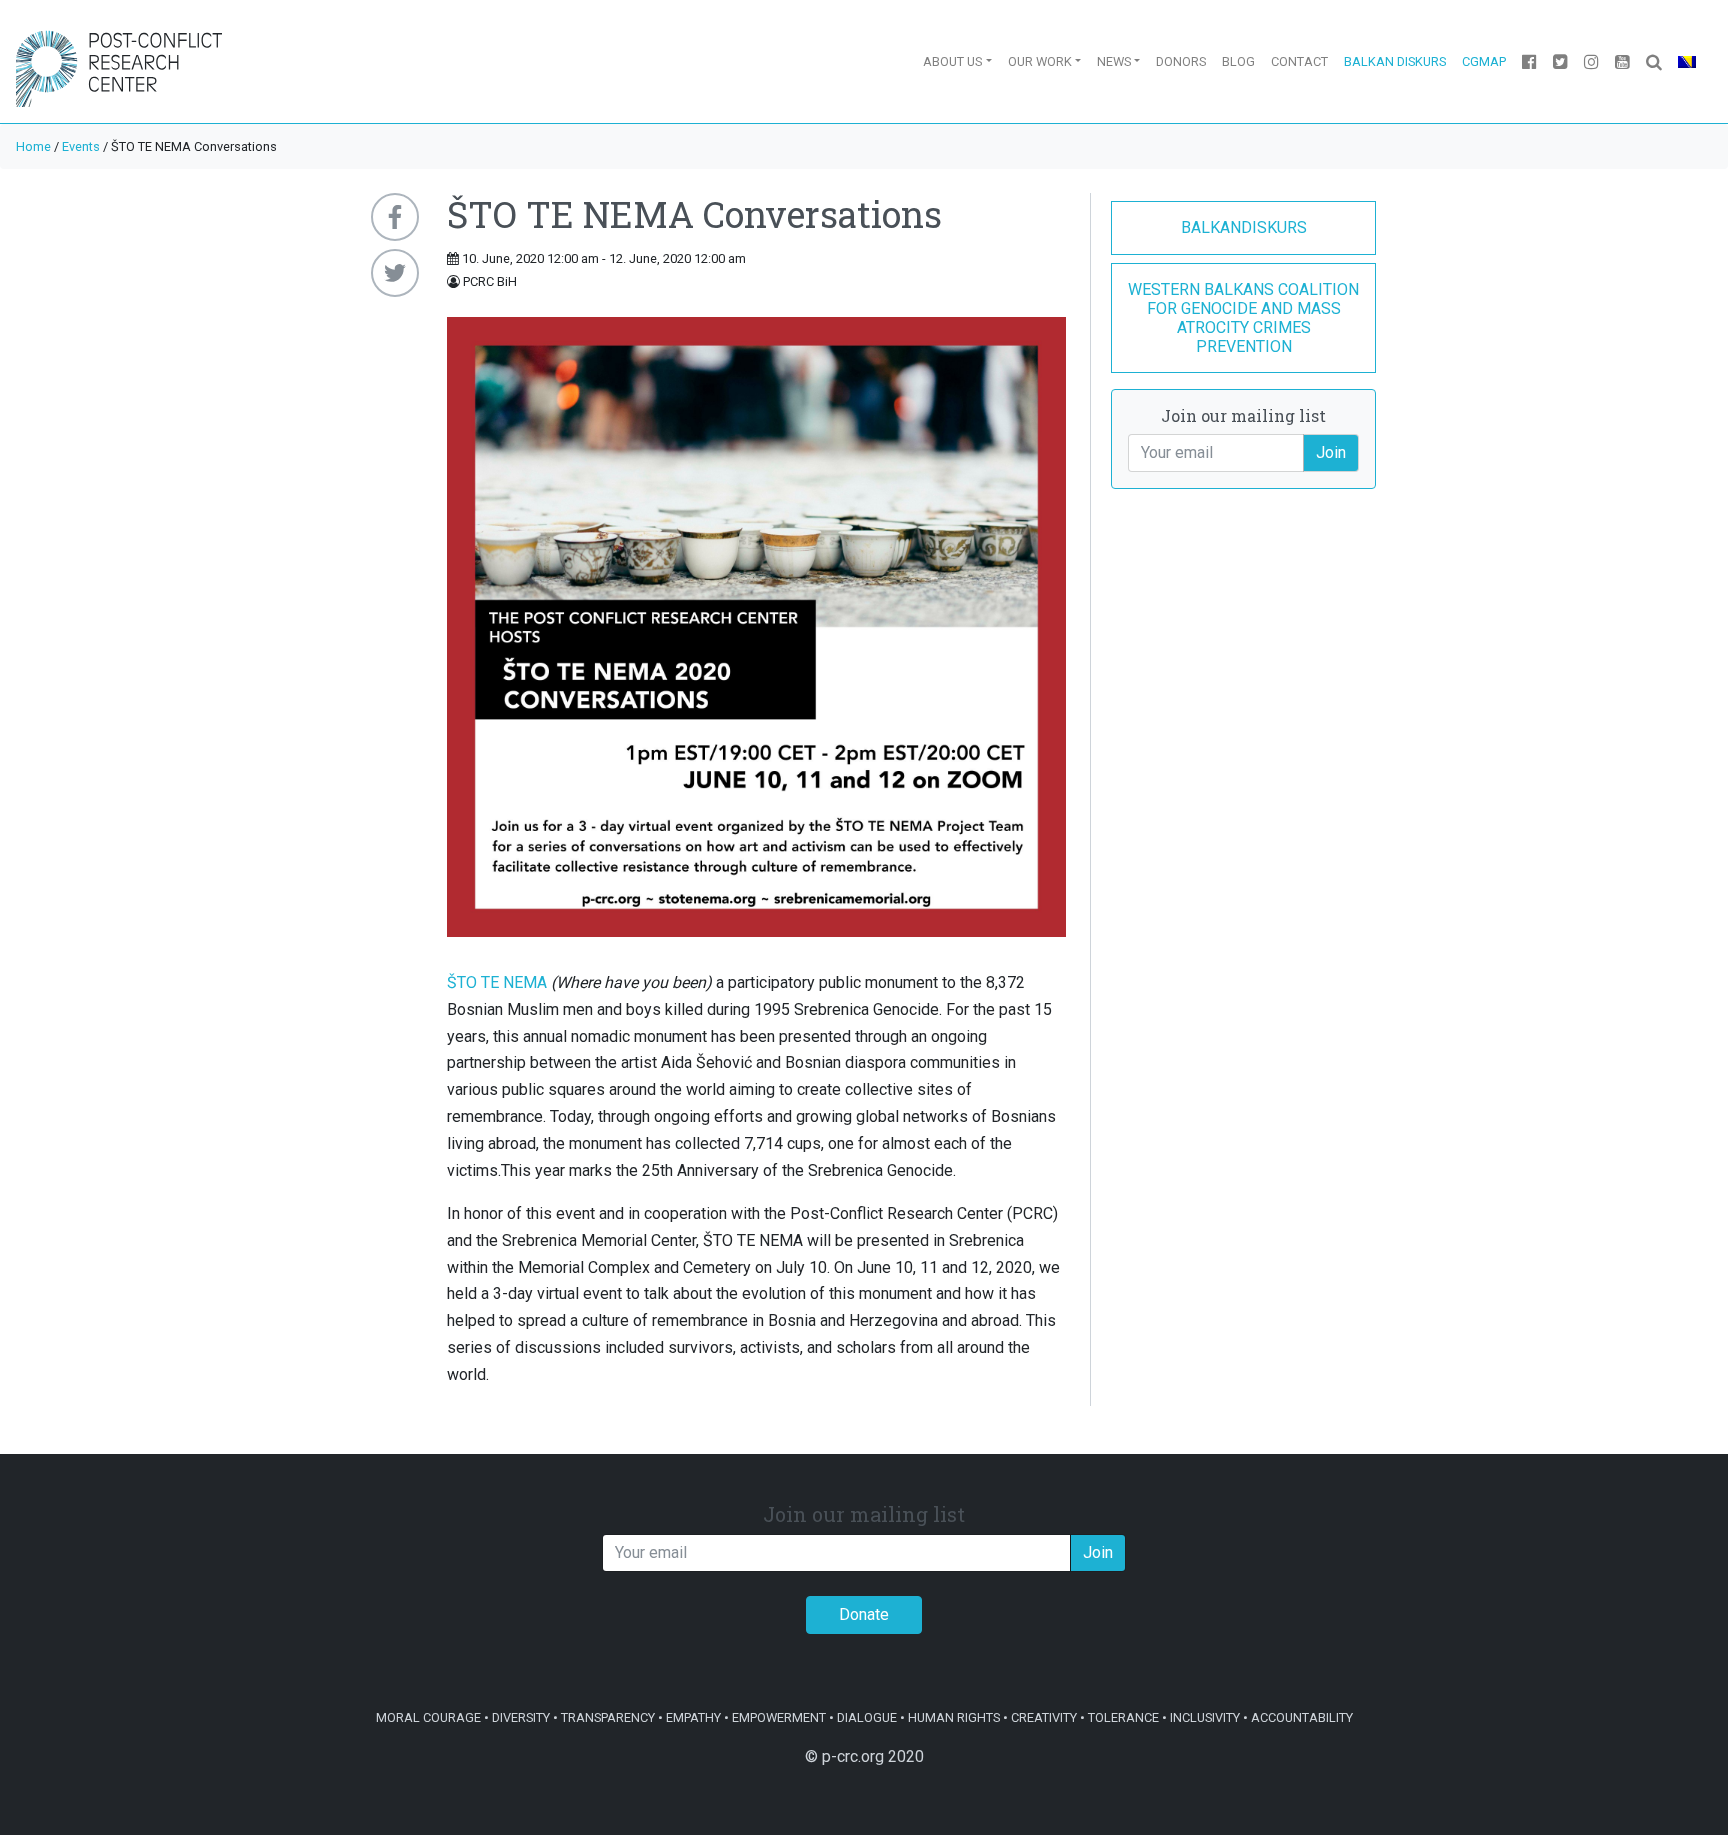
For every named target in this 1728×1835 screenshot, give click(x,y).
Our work (1040, 61)
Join (1331, 452)
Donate (864, 1614)
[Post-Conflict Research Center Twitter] (1560, 61)
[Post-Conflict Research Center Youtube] (1622, 61)
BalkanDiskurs (1244, 227)
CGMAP (1484, 61)
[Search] (1654, 61)
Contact (1299, 61)
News (1114, 61)
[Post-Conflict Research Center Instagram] (1591, 61)
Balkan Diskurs (1395, 61)
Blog (1238, 61)
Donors (1181, 61)
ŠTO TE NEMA (497, 982)
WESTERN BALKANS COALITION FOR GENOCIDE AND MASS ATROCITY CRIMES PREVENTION (1243, 318)
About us (952, 61)
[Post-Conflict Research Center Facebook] (1529, 61)
